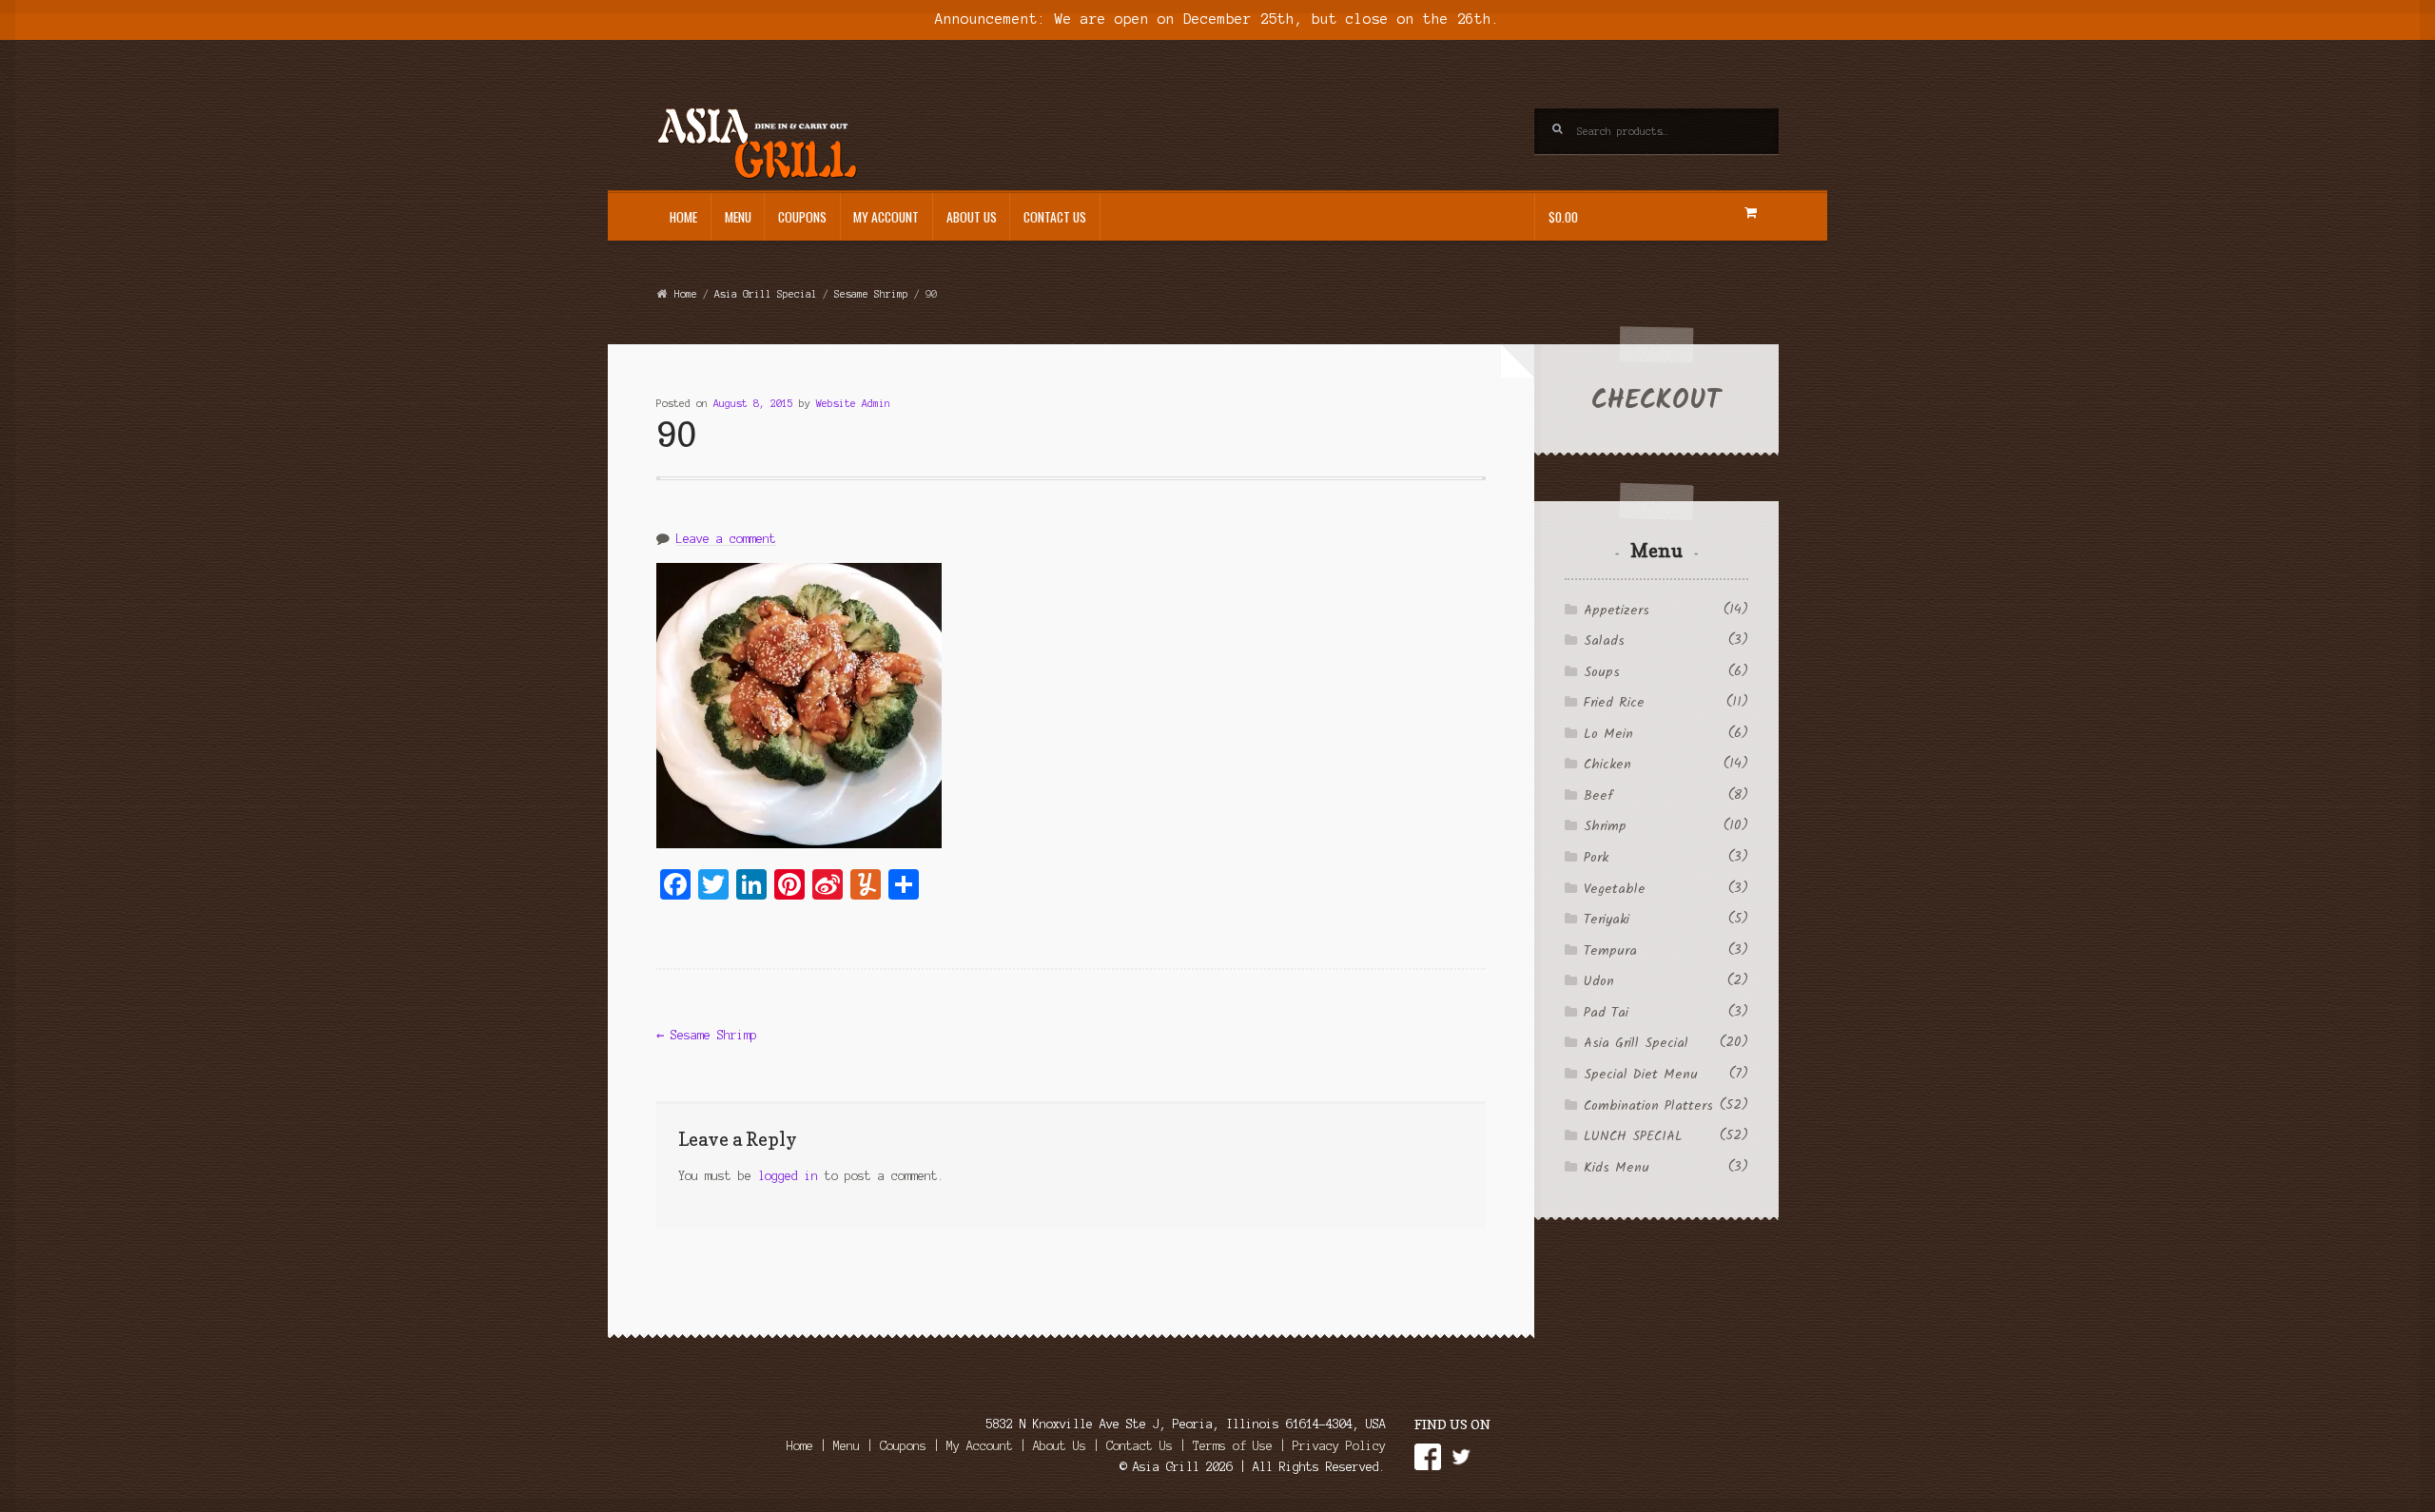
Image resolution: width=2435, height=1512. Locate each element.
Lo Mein (1608, 734)
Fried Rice (1614, 703)
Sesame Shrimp (871, 294)
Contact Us (1055, 217)
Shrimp (1605, 826)
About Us (972, 217)
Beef (1598, 796)
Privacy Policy (1339, 1446)
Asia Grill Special (766, 294)
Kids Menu (1617, 1168)
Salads (1604, 641)
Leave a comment (726, 539)
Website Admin (853, 403)
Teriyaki (1607, 920)
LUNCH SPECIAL (1633, 1136)
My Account (886, 217)
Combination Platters (1648, 1106)
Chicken (1607, 765)
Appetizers (1617, 611)
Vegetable (1615, 889)
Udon (1599, 981)
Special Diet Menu (1641, 1075)
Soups (1602, 672)
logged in (788, 1176)
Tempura (1610, 951)
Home (683, 217)
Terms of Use (1233, 1446)
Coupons (802, 217)
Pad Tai (1606, 1013)
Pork (1596, 858)
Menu (738, 217)
